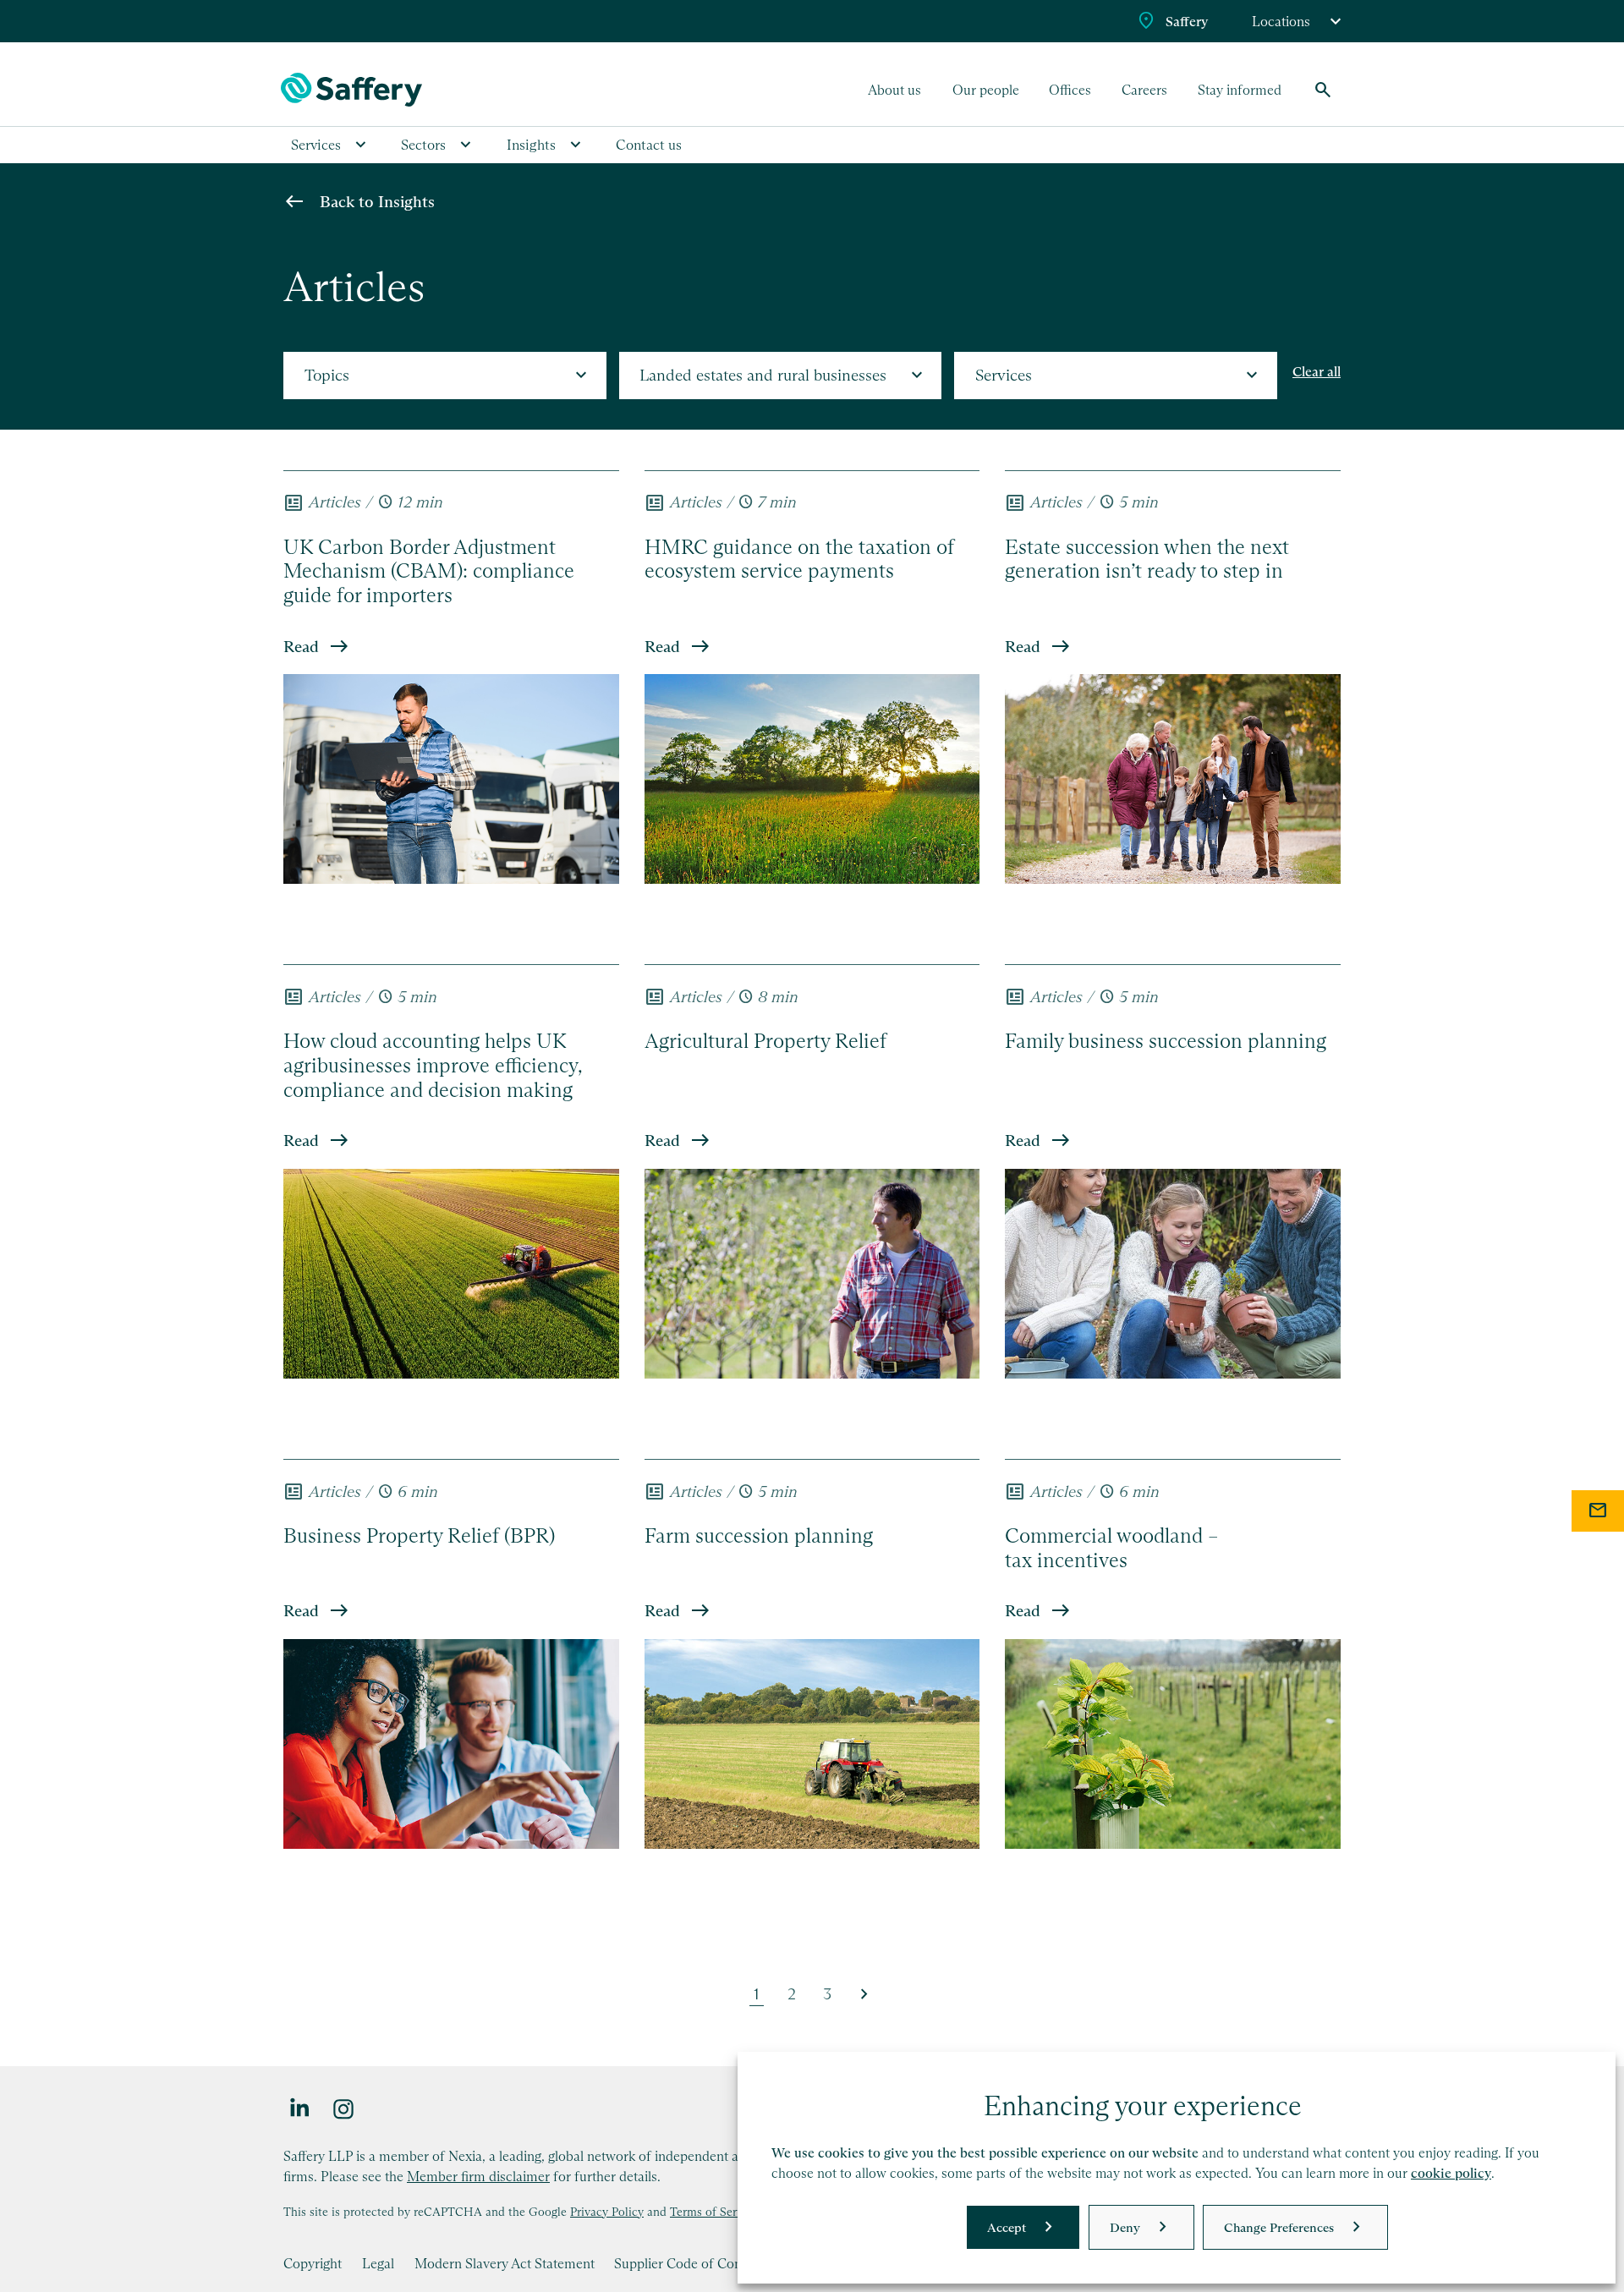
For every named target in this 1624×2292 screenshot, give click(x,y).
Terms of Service (714, 2212)
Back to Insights (377, 202)
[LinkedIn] (300, 2108)
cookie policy (1451, 2173)
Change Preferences (1279, 2227)
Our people (986, 90)
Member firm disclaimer (478, 2176)
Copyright (313, 2263)
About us (894, 90)
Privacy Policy (607, 2212)
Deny (1125, 2227)
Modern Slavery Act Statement (505, 2263)
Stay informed (1240, 90)
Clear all (1317, 372)
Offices (1070, 90)
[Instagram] (344, 2108)
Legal (378, 2263)
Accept (1007, 2227)
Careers (1144, 90)
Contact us (649, 145)
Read (301, 647)
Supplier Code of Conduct (691, 2263)
